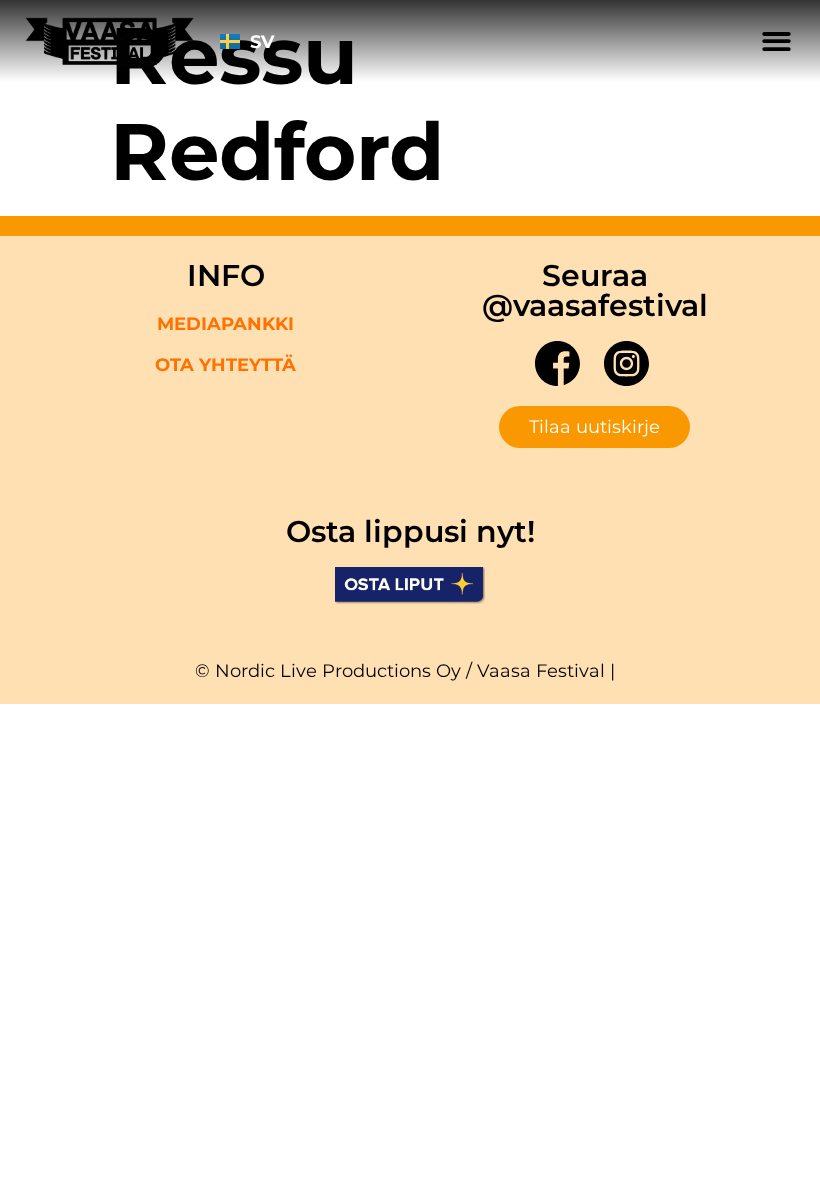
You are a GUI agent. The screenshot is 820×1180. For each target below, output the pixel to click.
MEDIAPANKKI (225, 324)
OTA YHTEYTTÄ (225, 365)
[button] (777, 41)
